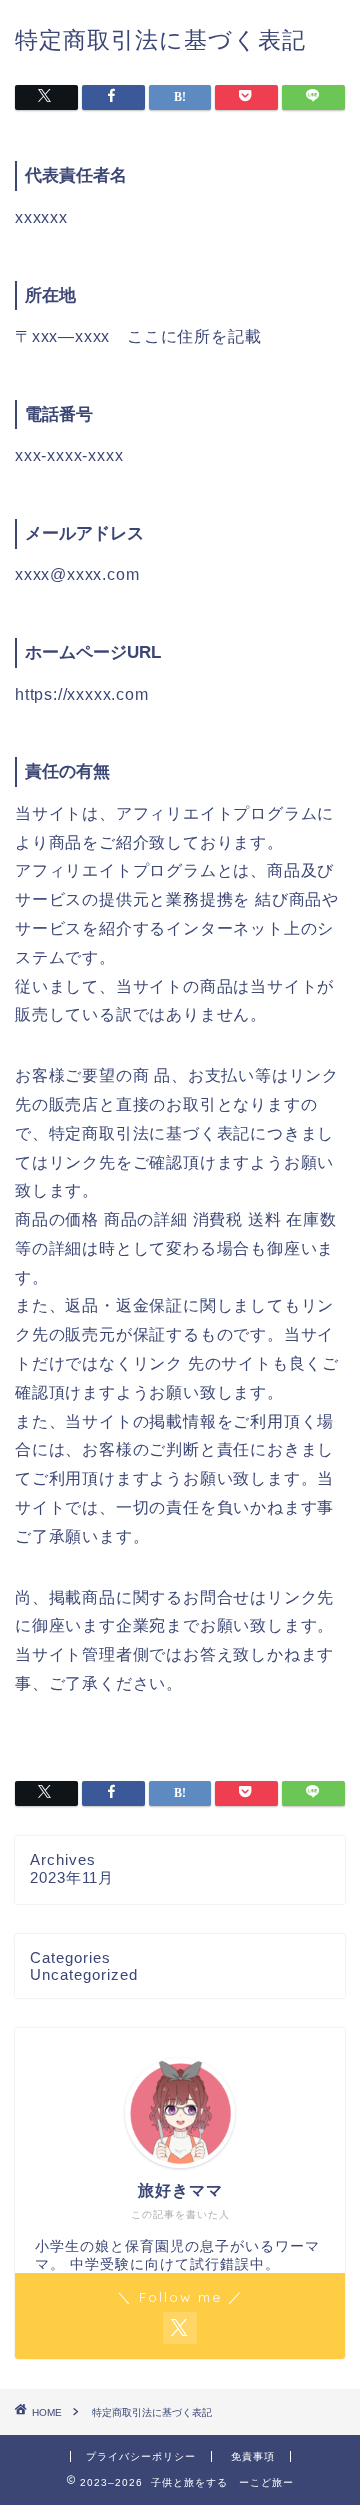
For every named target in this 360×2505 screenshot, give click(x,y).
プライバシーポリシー (141, 2456)
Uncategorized (84, 1974)
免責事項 (253, 2456)
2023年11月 (72, 1877)
